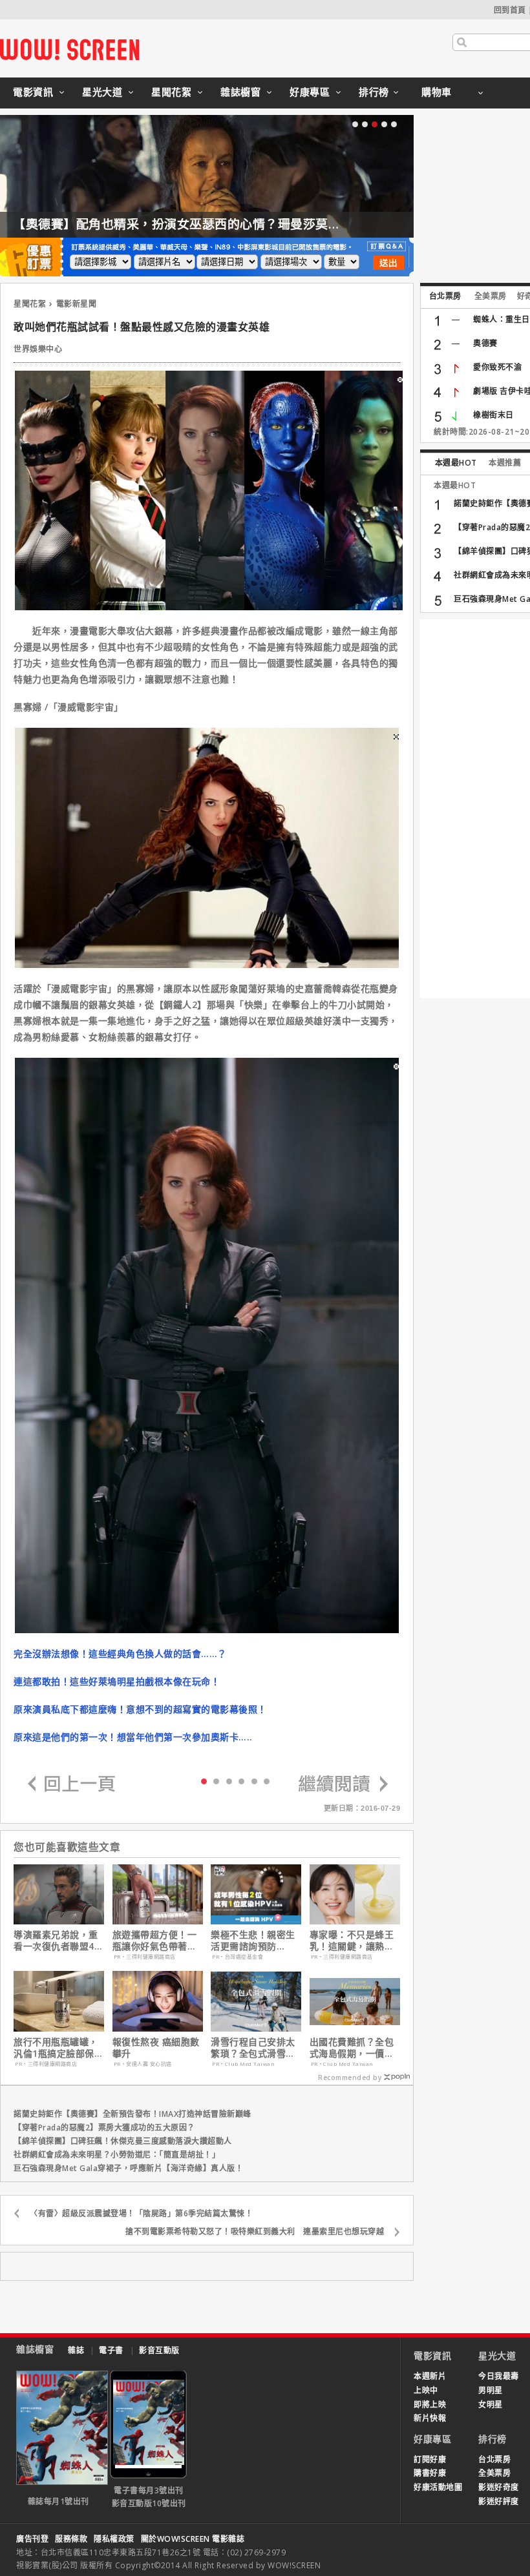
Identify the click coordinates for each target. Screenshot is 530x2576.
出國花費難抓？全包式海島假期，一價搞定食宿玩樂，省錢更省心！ (352, 2048)
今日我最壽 (499, 2376)
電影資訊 (33, 92)
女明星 (491, 2405)
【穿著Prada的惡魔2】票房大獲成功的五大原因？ (104, 2128)
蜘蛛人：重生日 (502, 319)
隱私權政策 (114, 2539)
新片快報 (430, 2418)
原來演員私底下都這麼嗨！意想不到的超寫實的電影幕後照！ (140, 1709)
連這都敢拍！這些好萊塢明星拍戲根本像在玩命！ (117, 1681)
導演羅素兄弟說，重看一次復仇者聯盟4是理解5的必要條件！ (58, 1941)
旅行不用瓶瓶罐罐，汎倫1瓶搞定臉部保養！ (56, 2048)
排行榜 (374, 92)
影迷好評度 (499, 2501)
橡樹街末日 (493, 415)
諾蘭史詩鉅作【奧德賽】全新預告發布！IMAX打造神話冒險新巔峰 (132, 2114)
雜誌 (76, 2350)
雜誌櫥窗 (240, 92)
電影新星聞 (77, 304)
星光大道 (102, 92)
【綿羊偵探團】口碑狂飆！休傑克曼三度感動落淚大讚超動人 (123, 2141)
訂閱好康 (430, 2459)
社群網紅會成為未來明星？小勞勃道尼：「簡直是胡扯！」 (117, 2155)
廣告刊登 (32, 2539)
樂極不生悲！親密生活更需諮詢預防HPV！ (253, 1941)
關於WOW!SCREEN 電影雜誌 (193, 2539)
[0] (204, 1780)
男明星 (491, 2390)
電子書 (111, 2350)
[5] (267, 1781)
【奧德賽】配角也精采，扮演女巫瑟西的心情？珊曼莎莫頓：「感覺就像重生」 (231, 224)
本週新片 (430, 2376)
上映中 (426, 2390)
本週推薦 (505, 463)
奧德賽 (485, 343)
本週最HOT (456, 463)
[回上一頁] (72, 1785)
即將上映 (430, 2405)
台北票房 (445, 296)
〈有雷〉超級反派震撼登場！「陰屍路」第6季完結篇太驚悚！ (141, 2213)
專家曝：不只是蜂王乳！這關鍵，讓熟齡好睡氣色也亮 (352, 1941)
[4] (254, 1781)
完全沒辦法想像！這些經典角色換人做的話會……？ (120, 1654)
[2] (229, 1781)
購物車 (437, 92)
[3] (241, 1781)
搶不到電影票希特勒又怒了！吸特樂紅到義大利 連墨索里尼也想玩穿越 (255, 2231)
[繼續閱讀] (343, 1785)
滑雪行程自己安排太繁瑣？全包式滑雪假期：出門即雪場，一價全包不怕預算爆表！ (253, 2048)
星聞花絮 (171, 92)
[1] (216, 1781)
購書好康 (430, 2473)
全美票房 (491, 296)
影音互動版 (159, 2350)
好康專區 (310, 92)
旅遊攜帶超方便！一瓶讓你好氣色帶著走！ (155, 1941)
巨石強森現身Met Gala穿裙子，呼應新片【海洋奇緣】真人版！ (128, 2168)
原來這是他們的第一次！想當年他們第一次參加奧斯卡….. (133, 1737)
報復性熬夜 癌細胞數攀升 (156, 2048)
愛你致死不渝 (497, 367)
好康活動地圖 (438, 2487)
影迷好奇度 (499, 2487)
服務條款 (71, 2539)
